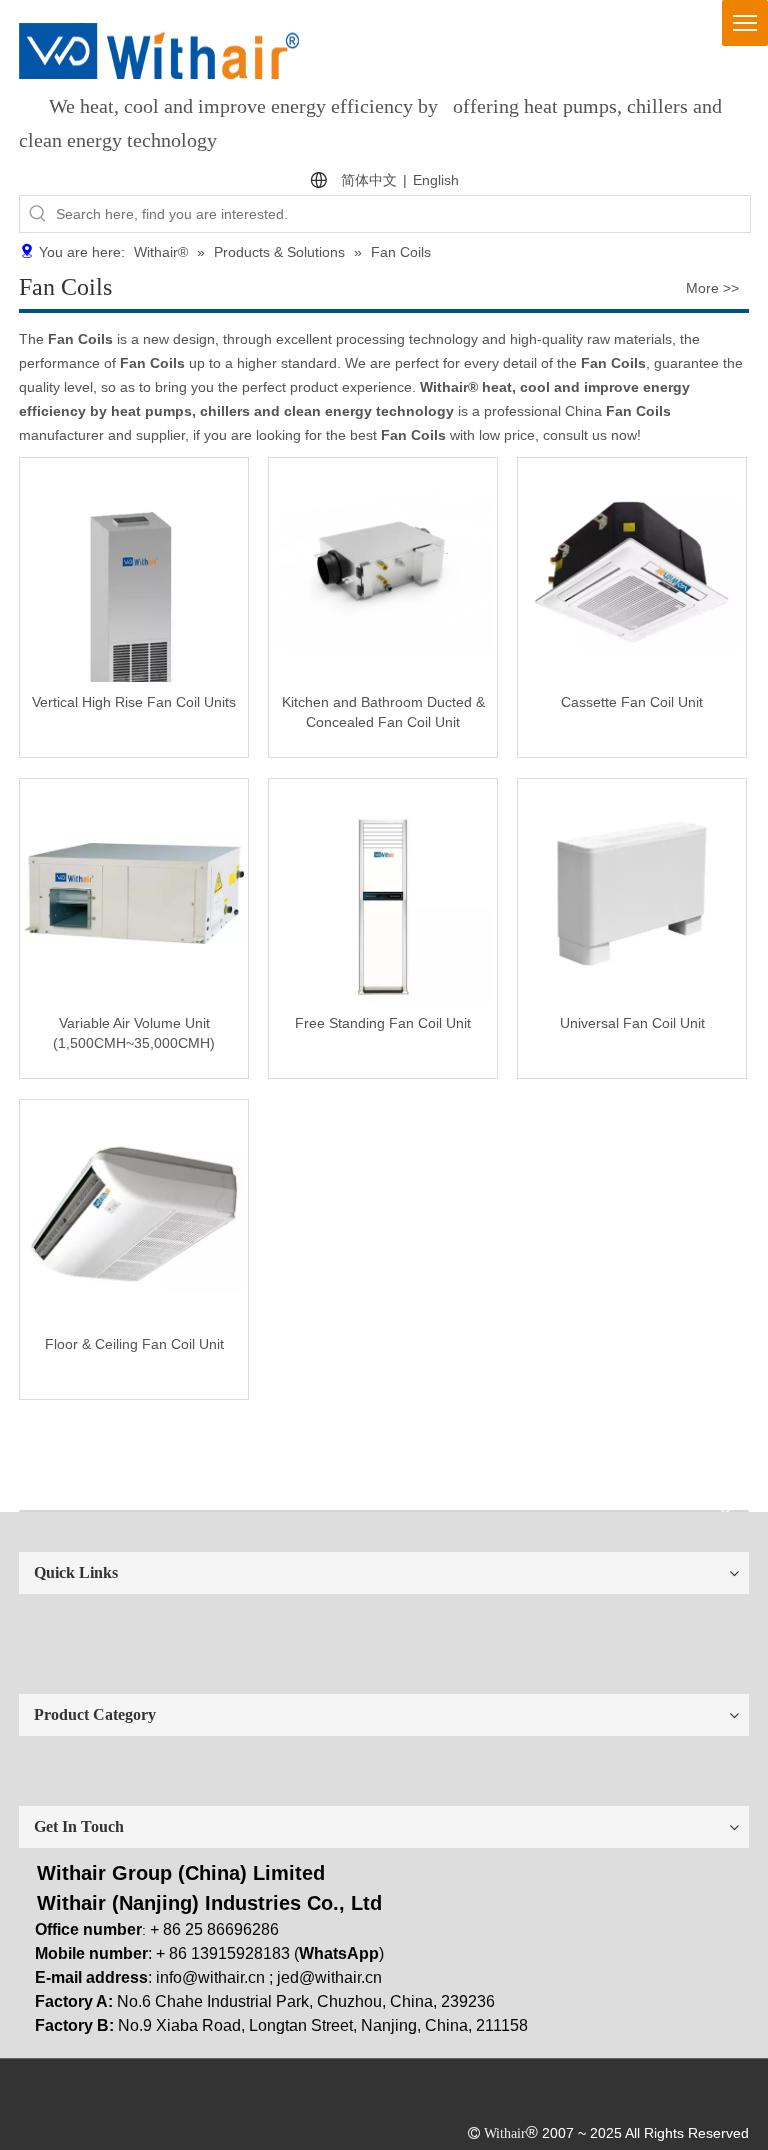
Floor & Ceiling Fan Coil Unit (134, 1344)
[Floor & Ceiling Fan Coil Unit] (134, 1213)
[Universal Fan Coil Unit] (632, 892)
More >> (712, 288)
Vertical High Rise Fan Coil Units (134, 702)
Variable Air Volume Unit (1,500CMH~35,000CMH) (134, 1033)
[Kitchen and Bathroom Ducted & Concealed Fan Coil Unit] (383, 571)
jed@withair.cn (329, 1977)
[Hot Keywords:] (38, 214)
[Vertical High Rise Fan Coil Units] (134, 636)
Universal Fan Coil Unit (632, 1023)
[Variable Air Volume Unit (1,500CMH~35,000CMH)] (134, 892)
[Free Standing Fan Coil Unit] (383, 892)
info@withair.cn (210, 1977)
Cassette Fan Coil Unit (632, 702)
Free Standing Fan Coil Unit (383, 1023)
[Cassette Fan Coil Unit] (632, 571)
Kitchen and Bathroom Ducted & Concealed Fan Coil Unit (383, 712)
